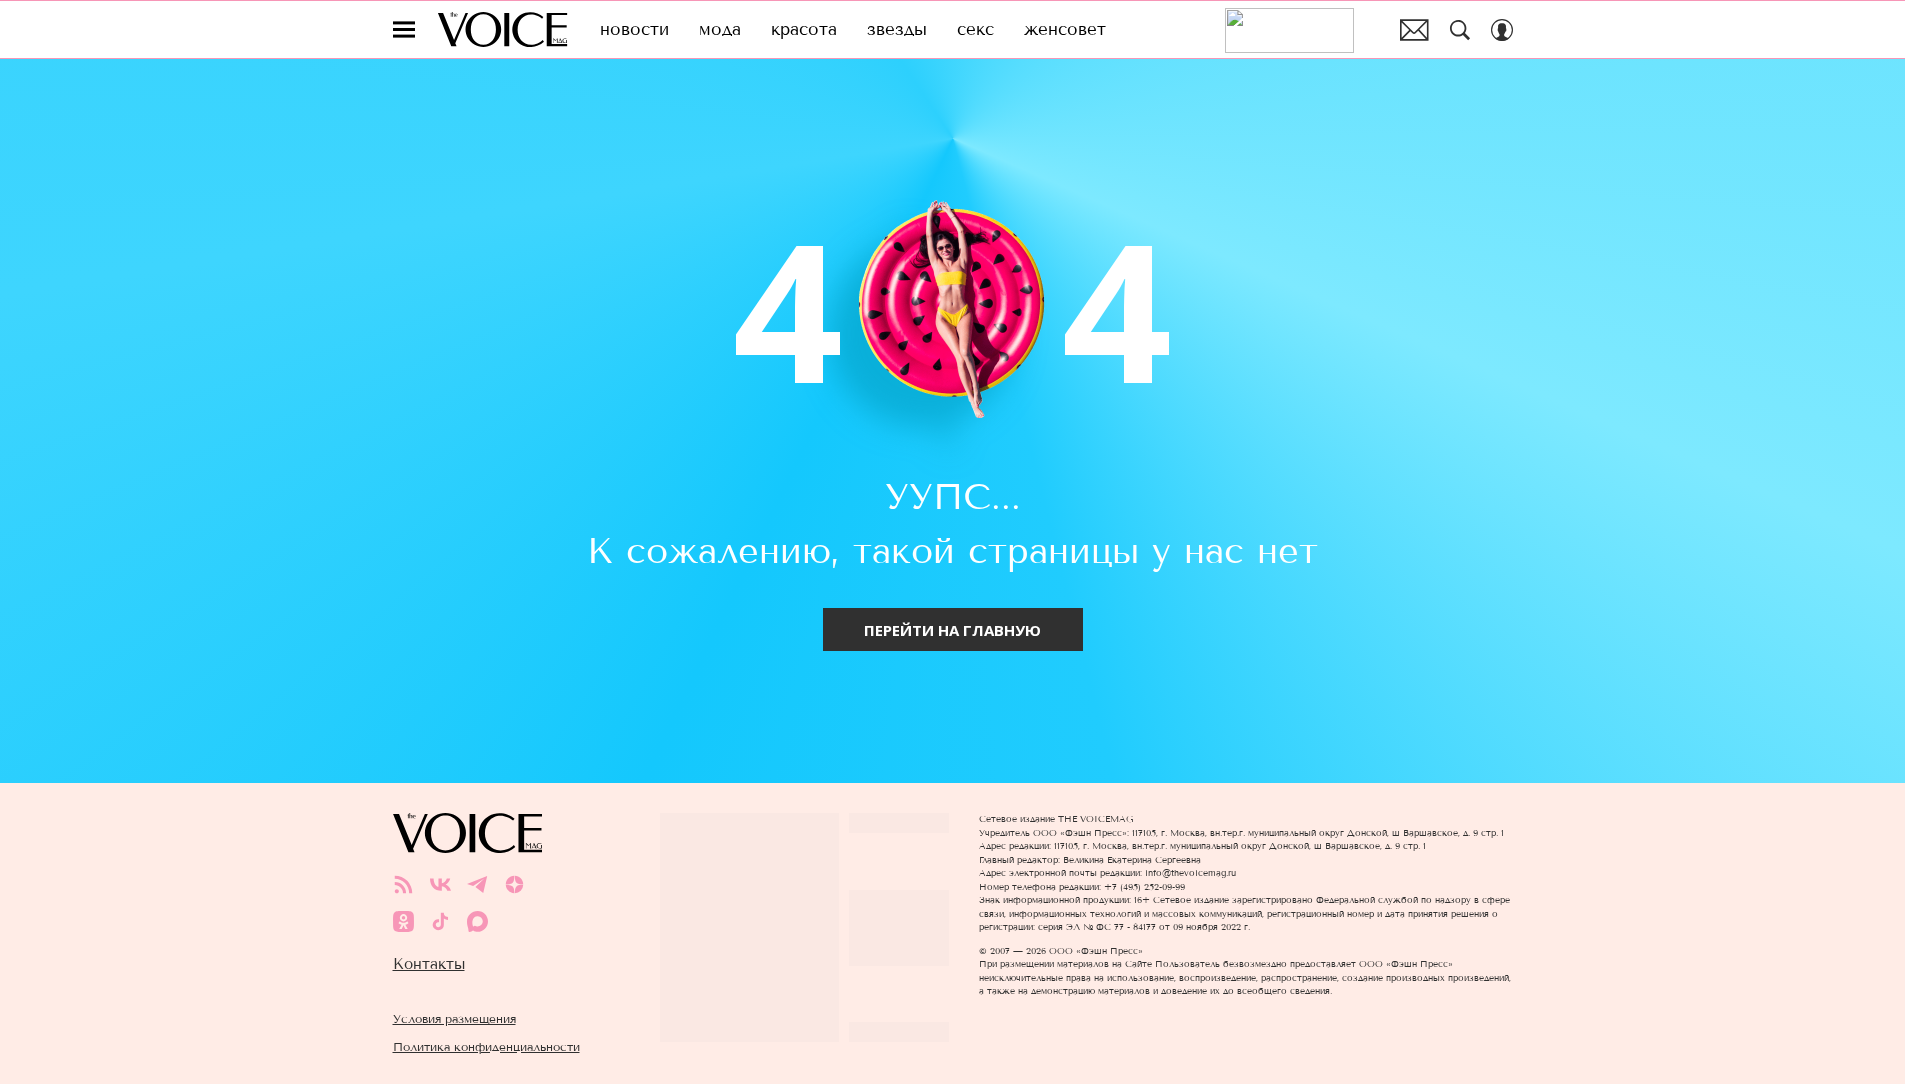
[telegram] (477, 884)
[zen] (514, 884)
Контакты (429, 964)
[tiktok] (440, 921)
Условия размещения (454, 1018)
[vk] (440, 884)
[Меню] (404, 30)
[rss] (403, 884)
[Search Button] (1460, 30)
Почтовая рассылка (1414, 30)
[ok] (403, 921)
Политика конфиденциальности (486, 1046)
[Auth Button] (1502, 30)
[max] (477, 921)
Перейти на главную (952, 630)
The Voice (502, 29)
